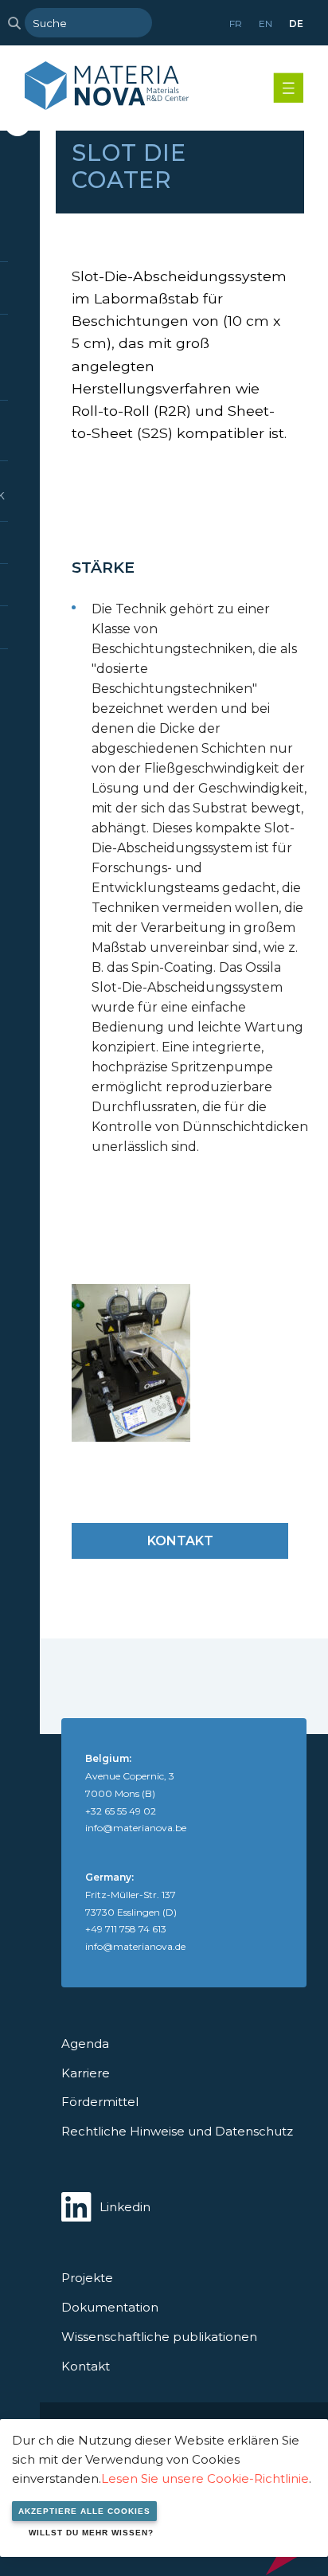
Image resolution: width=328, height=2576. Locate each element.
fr (236, 23)
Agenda (85, 2044)
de (296, 23)
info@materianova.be (136, 1828)
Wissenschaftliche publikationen (159, 2337)
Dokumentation (110, 2307)
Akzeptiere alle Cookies (84, 2511)
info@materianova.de (135, 1946)
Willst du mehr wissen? (91, 2533)
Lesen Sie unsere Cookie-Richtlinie (205, 2478)
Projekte (87, 2278)
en (266, 23)
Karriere (86, 2073)
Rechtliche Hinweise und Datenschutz (177, 2131)
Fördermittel (100, 2102)
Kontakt (180, 1541)
